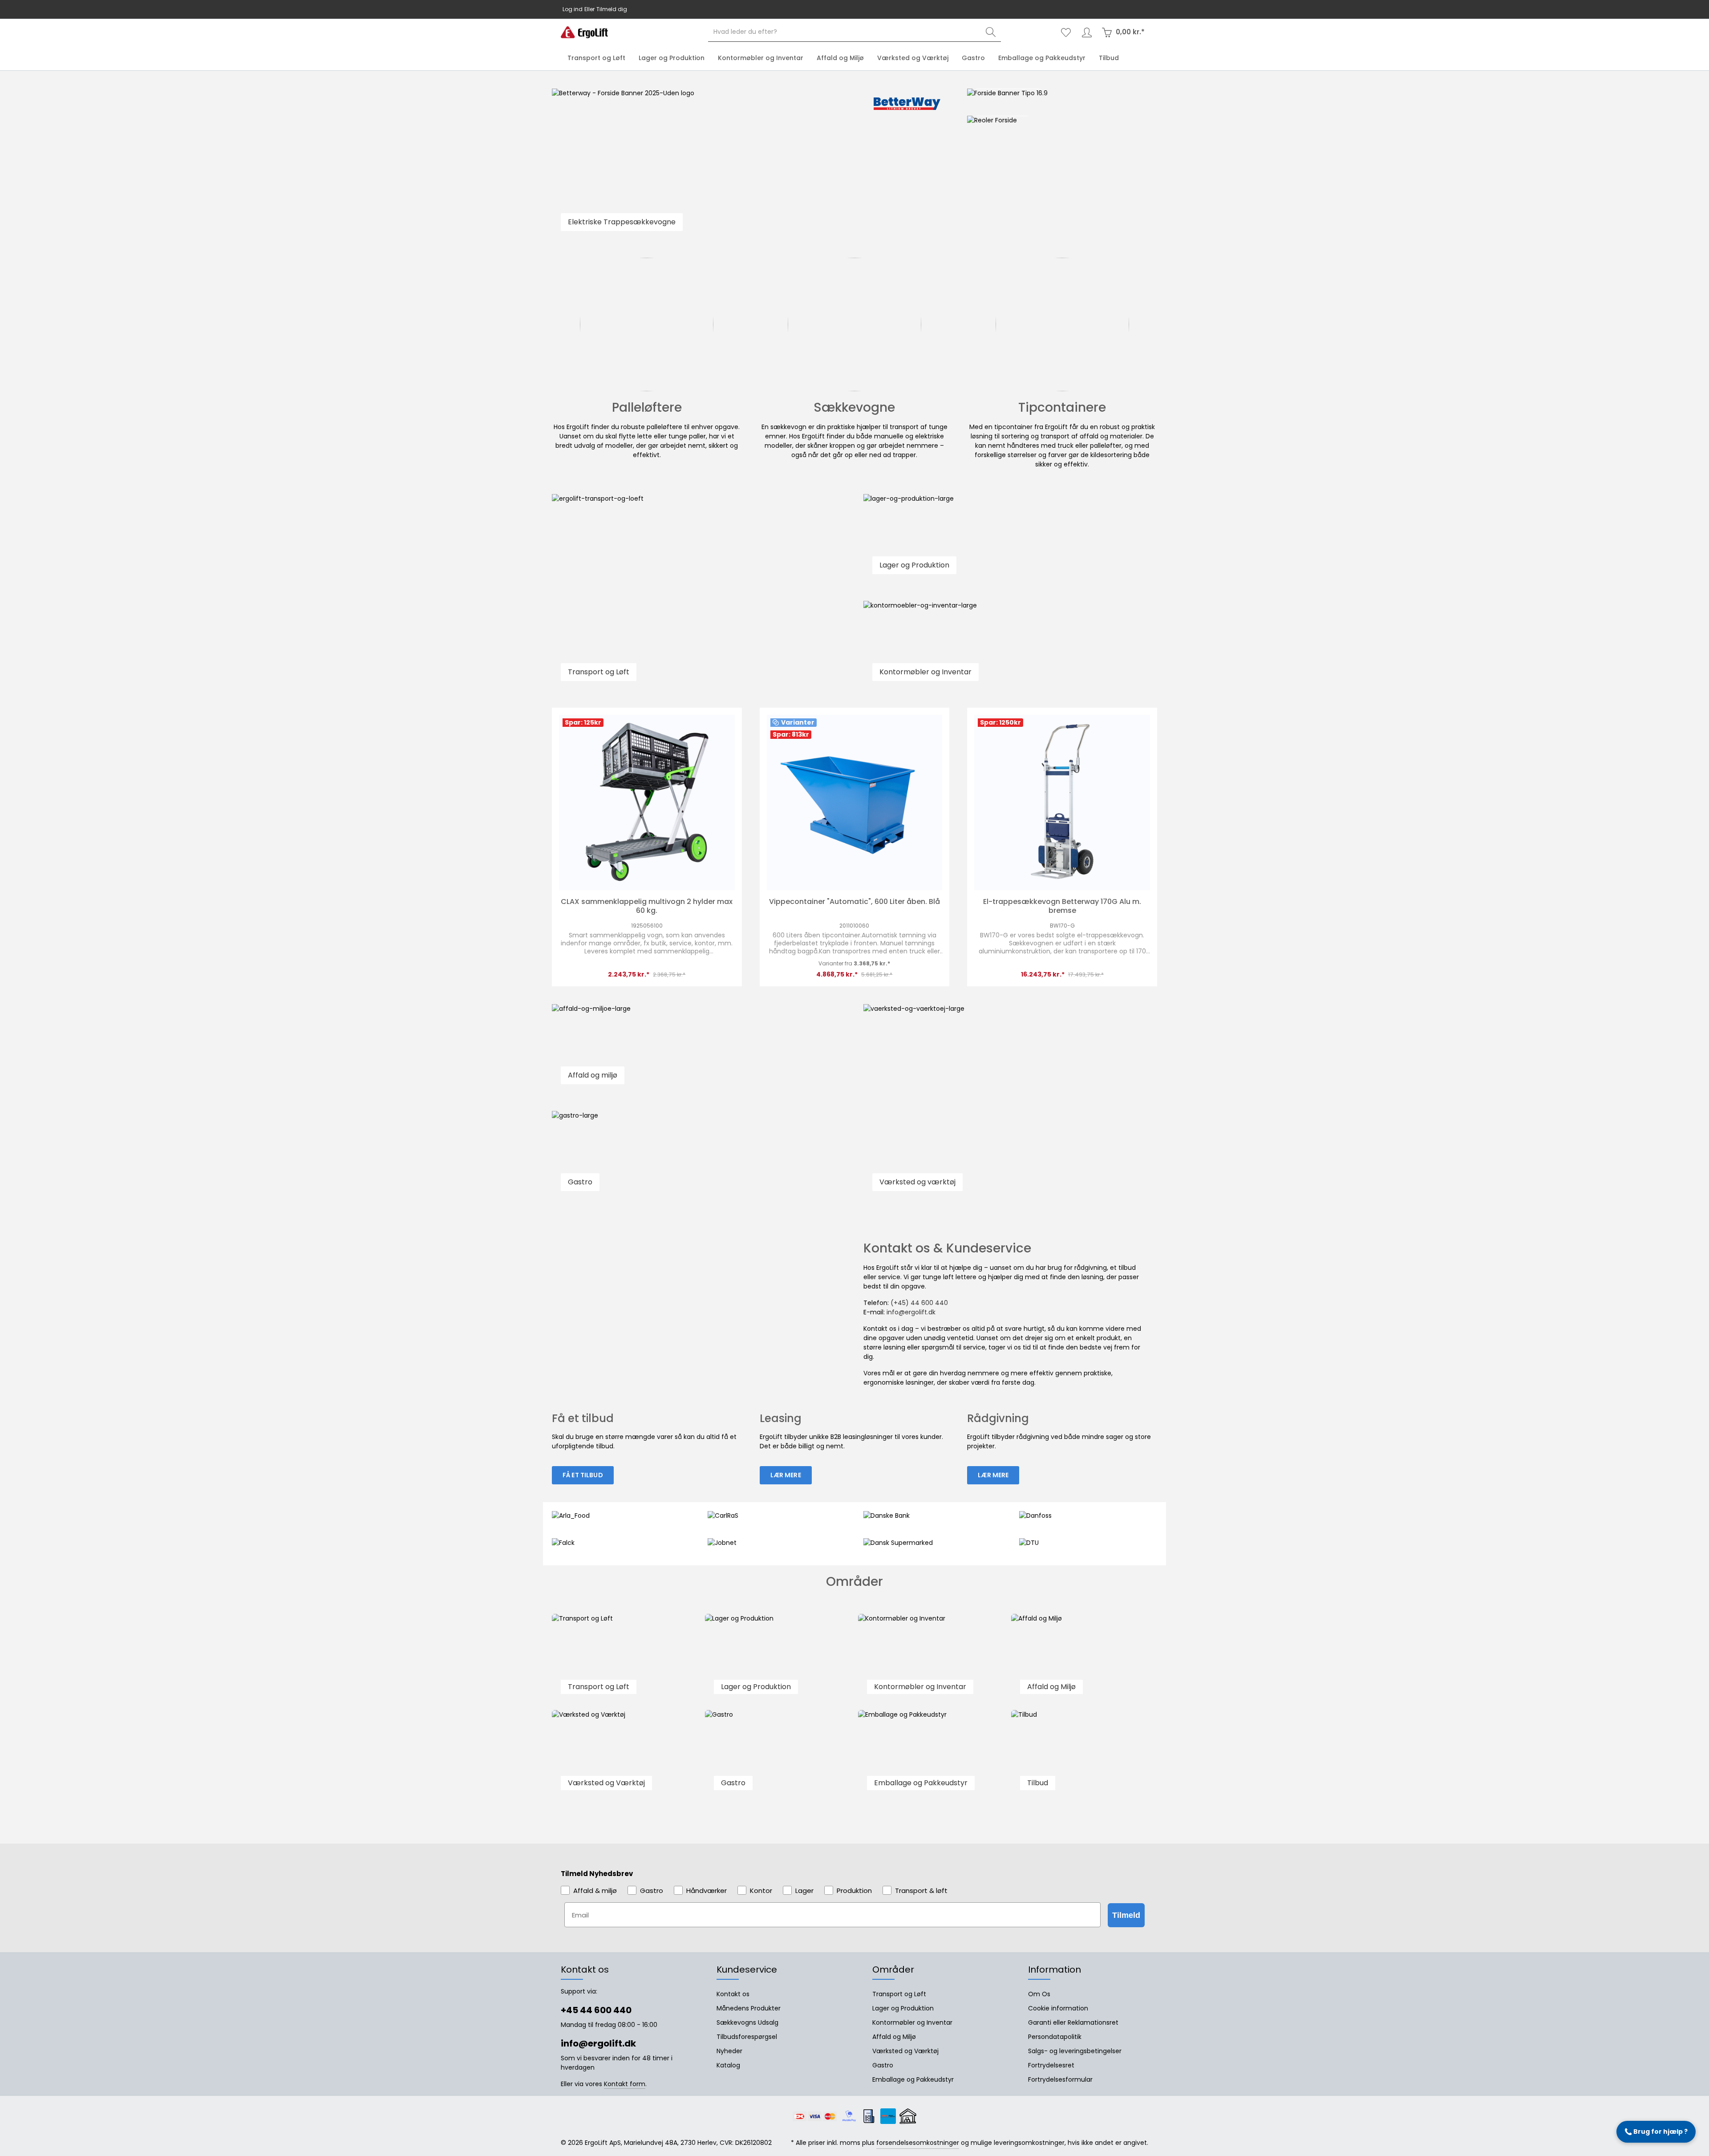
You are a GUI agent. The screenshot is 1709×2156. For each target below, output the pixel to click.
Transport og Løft (899, 1994)
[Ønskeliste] (1066, 32)
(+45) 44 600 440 (919, 1303)
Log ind (573, 9)
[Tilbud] (1084, 1755)
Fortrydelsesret (1051, 2065)
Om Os (1039, 1994)
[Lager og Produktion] (778, 1658)
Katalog (728, 2065)
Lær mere (786, 1475)
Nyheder (729, 2051)
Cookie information (1058, 2008)
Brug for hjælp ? (1656, 2132)
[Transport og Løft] (625, 1658)
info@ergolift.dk (877, 9)
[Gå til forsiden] (584, 32)
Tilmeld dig (612, 9)
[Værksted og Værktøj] (625, 1755)
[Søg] (991, 32)
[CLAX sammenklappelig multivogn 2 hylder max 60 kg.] (647, 803)
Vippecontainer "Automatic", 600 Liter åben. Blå (854, 902)
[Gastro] (778, 1755)
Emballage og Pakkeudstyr (913, 2079)
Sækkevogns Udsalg (747, 2022)
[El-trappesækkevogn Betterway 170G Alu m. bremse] (1062, 803)
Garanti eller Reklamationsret (1073, 2022)
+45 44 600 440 (830, 9)
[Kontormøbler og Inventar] (931, 1658)
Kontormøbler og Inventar (912, 2022)
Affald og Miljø (894, 2037)
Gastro (883, 2065)
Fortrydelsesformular (1060, 2079)
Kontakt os (733, 1994)
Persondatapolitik (1055, 2037)
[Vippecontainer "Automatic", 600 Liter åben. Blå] (855, 803)
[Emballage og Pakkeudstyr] (931, 1755)
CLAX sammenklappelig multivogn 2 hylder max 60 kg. (647, 906)
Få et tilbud (583, 1475)
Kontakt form (625, 2084)
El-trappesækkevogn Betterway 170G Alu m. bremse (1062, 906)
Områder (893, 1970)
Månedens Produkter (749, 2008)
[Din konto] (1087, 32)
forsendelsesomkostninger (918, 2143)
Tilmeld (1126, 1915)
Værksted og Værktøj (905, 2051)
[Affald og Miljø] (1084, 1658)
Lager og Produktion (903, 2008)
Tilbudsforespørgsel (747, 2037)
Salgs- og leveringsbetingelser (1075, 2051)
